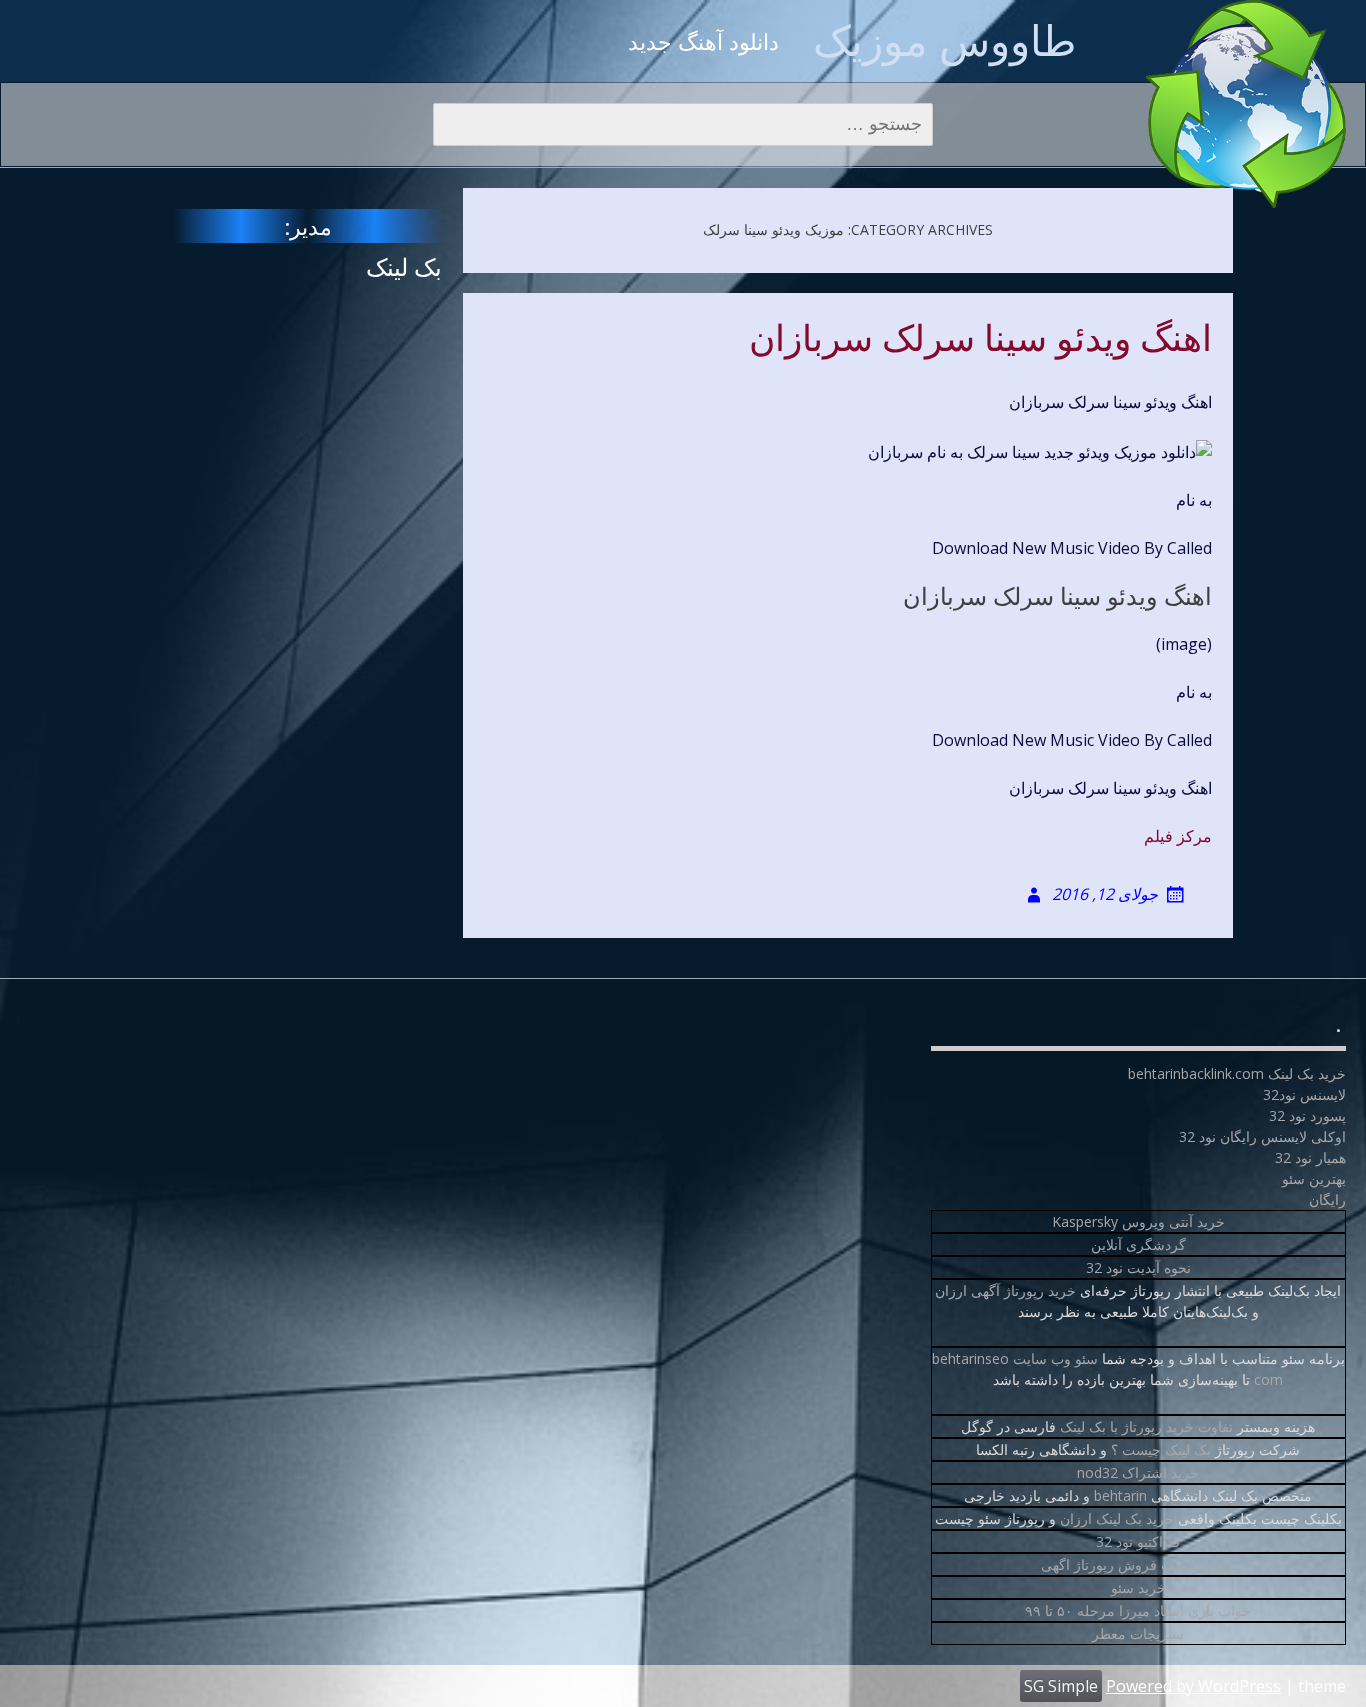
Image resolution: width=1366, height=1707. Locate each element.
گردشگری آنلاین (1138, 1244)
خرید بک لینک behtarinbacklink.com (1237, 1073)
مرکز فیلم (1178, 836)
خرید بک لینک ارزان (1117, 1518)
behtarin (1120, 1495)
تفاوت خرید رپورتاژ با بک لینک (1146, 1426)
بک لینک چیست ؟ (1161, 1449)
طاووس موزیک (944, 39)
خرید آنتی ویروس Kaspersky (1138, 1221)
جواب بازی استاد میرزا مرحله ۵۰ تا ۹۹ (1138, 1610)
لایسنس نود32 (1304, 1094)
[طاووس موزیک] (1246, 104)
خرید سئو (1138, 1587)
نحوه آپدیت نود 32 (1138, 1267)
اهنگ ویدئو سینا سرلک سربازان (980, 339)
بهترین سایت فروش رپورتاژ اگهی (1138, 1564)
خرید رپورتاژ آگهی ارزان (1005, 1290)
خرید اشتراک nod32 (1138, 1472)
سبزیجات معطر (1138, 1633)
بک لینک (404, 266)
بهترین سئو (1314, 1178)
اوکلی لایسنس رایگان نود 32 (1262, 1136)
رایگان (1327, 1199)
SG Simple (1061, 1686)
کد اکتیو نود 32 (1138, 1541)
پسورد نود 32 (1307, 1115)
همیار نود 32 (1310, 1157)
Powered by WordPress (1193, 1686)
